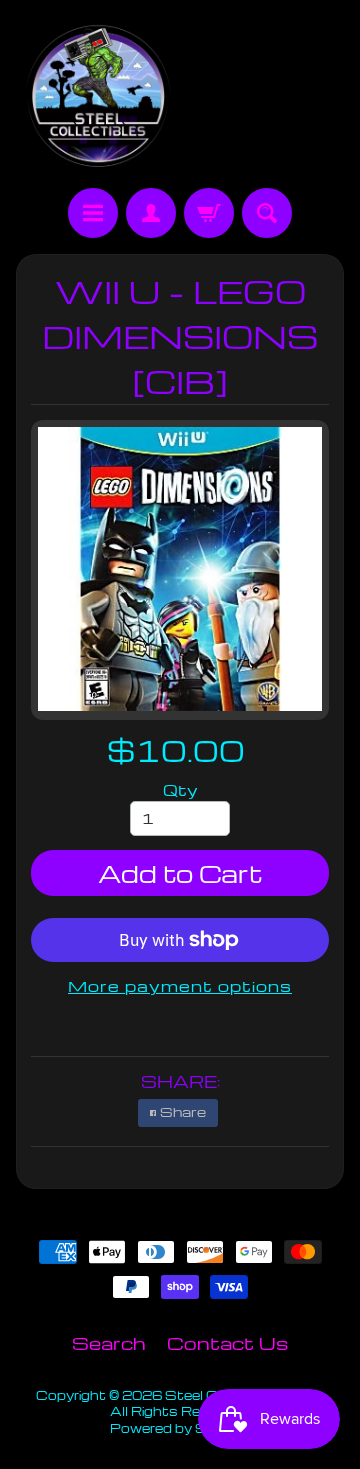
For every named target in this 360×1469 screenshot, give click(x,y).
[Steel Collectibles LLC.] (98, 97)
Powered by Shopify (180, 1428)
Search (109, 1342)
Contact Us (227, 1342)
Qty (180, 790)
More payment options (180, 986)
